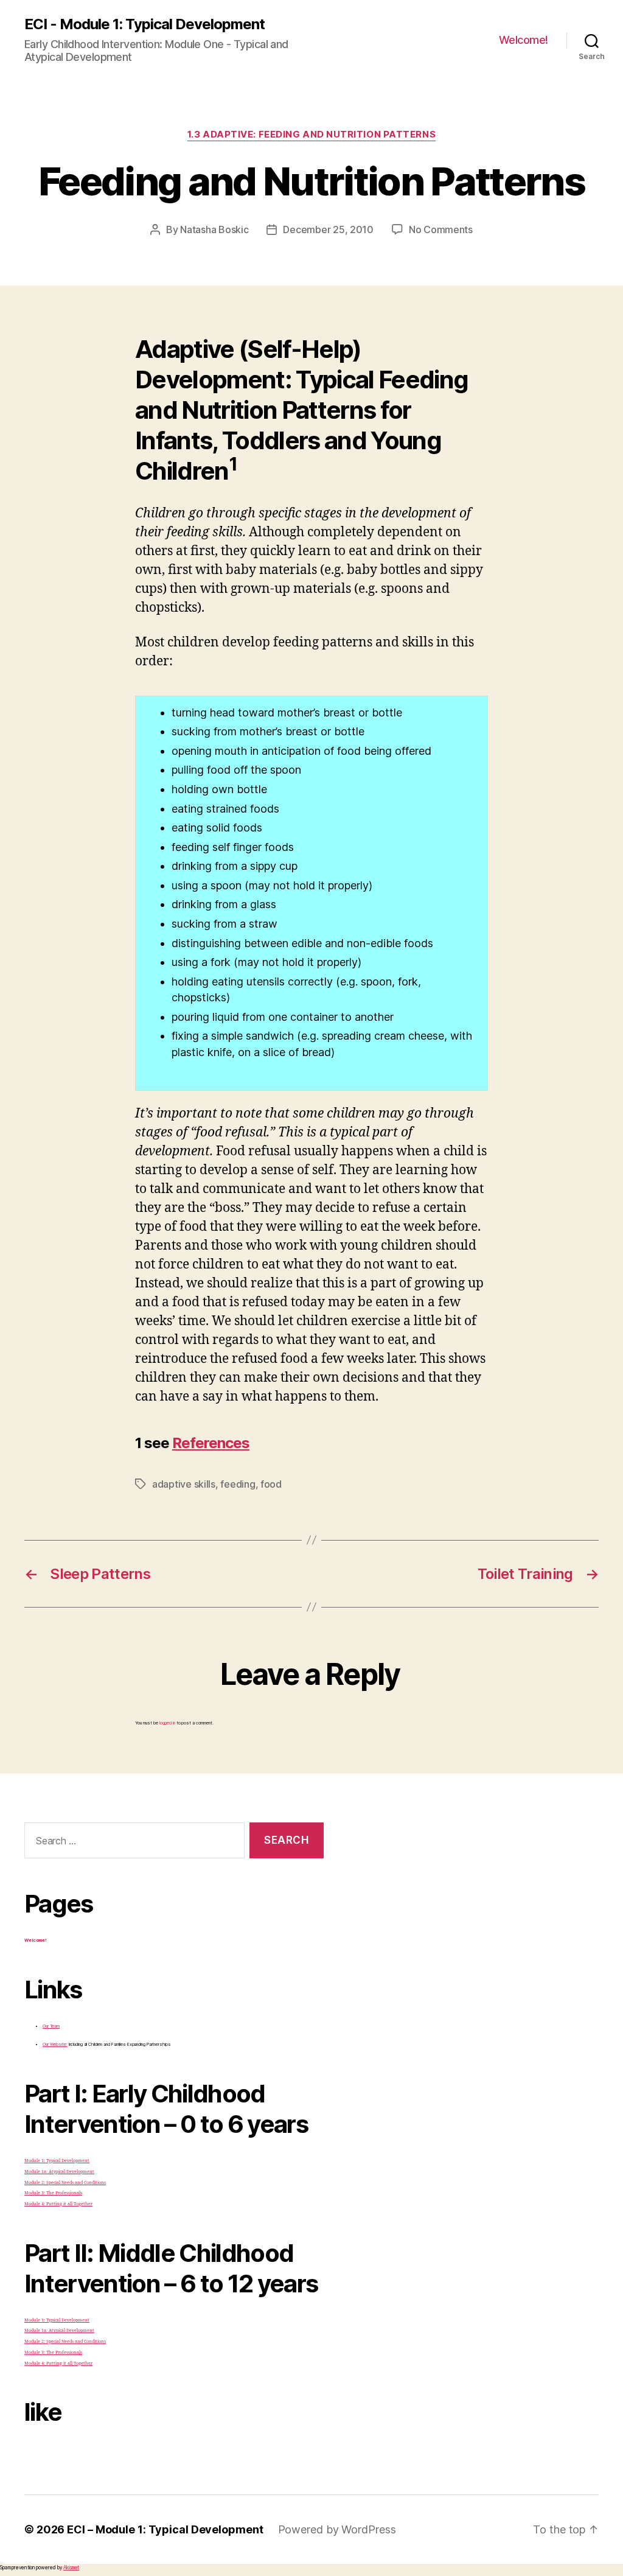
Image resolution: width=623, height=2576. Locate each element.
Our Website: (55, 2044)
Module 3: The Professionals (53, 2193)
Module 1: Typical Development (57, 2161)
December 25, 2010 (328, 229)
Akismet (71, 2567)
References (211, 1443)
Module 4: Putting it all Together (58, 2204)
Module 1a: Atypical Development (59, 2172)
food (271, 1484)
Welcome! (524, 40)
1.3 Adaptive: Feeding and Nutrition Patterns (311, 135)
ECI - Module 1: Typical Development (144, 24)
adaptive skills (184, 1484)
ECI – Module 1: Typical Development (165, 2529)
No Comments (441, 229)
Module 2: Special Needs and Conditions (65, 2182)
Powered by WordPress (337, 2529)
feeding (238, 1484)
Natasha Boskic (214, 229)
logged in (167, 1723)
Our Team (51, 2026)
